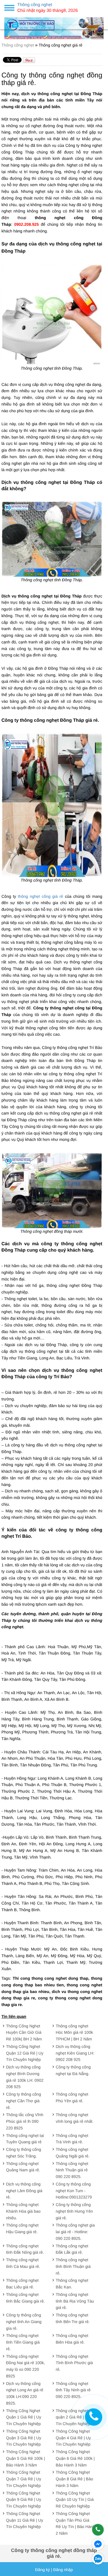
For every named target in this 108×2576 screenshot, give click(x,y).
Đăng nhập (63, 2570)
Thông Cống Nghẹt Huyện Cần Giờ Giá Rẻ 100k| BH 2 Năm (24, 2033)
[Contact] (94, 2417)
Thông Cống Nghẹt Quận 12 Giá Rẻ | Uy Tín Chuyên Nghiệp (25, 2053)
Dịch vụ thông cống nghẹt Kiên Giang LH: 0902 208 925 (75, 2053)
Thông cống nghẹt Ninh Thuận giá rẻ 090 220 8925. (72, 2170)
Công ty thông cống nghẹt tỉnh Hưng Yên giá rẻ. (74, 2211)
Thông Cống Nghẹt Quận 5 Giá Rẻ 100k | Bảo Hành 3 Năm (25, 2458)
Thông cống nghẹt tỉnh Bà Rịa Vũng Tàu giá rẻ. (75, 2301)
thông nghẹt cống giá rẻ (40, 896)
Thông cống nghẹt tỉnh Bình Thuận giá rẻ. (73, 2266)
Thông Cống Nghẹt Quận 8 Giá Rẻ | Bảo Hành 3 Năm (75, 2479)
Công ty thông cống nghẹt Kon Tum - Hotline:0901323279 (74, 2191)
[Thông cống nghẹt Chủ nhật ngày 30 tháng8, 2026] (54, 22)
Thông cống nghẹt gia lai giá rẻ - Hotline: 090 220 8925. (75, 2232)
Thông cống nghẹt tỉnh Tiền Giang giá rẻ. (23, 2342)
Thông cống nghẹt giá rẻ (60, 45)
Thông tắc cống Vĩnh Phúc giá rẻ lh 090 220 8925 (25, 2121)
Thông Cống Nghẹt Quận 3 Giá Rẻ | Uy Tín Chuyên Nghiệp (24, 2438)
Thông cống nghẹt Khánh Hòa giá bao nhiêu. (23, 2211)
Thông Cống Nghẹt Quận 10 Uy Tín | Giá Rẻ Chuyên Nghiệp (75, 2500)
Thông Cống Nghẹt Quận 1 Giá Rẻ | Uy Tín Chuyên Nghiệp (24, 2417)
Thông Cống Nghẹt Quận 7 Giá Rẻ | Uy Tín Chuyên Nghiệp (24, 2479)
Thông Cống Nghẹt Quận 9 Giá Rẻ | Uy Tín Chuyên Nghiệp (24, 2500)
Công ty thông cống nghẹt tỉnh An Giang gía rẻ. (24, 2322)
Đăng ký (42, 2570)
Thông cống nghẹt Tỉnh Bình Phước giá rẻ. (74, 2363)
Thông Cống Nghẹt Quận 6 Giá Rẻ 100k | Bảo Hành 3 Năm (75, 2458)
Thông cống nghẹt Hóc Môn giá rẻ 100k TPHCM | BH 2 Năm (74, 2033)
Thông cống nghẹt (18, 45)
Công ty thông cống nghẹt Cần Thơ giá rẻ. (23, 2101)
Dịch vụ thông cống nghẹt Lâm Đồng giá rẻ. (24, 2191)
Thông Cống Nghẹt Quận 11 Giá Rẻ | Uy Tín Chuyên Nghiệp (25, 2520)
